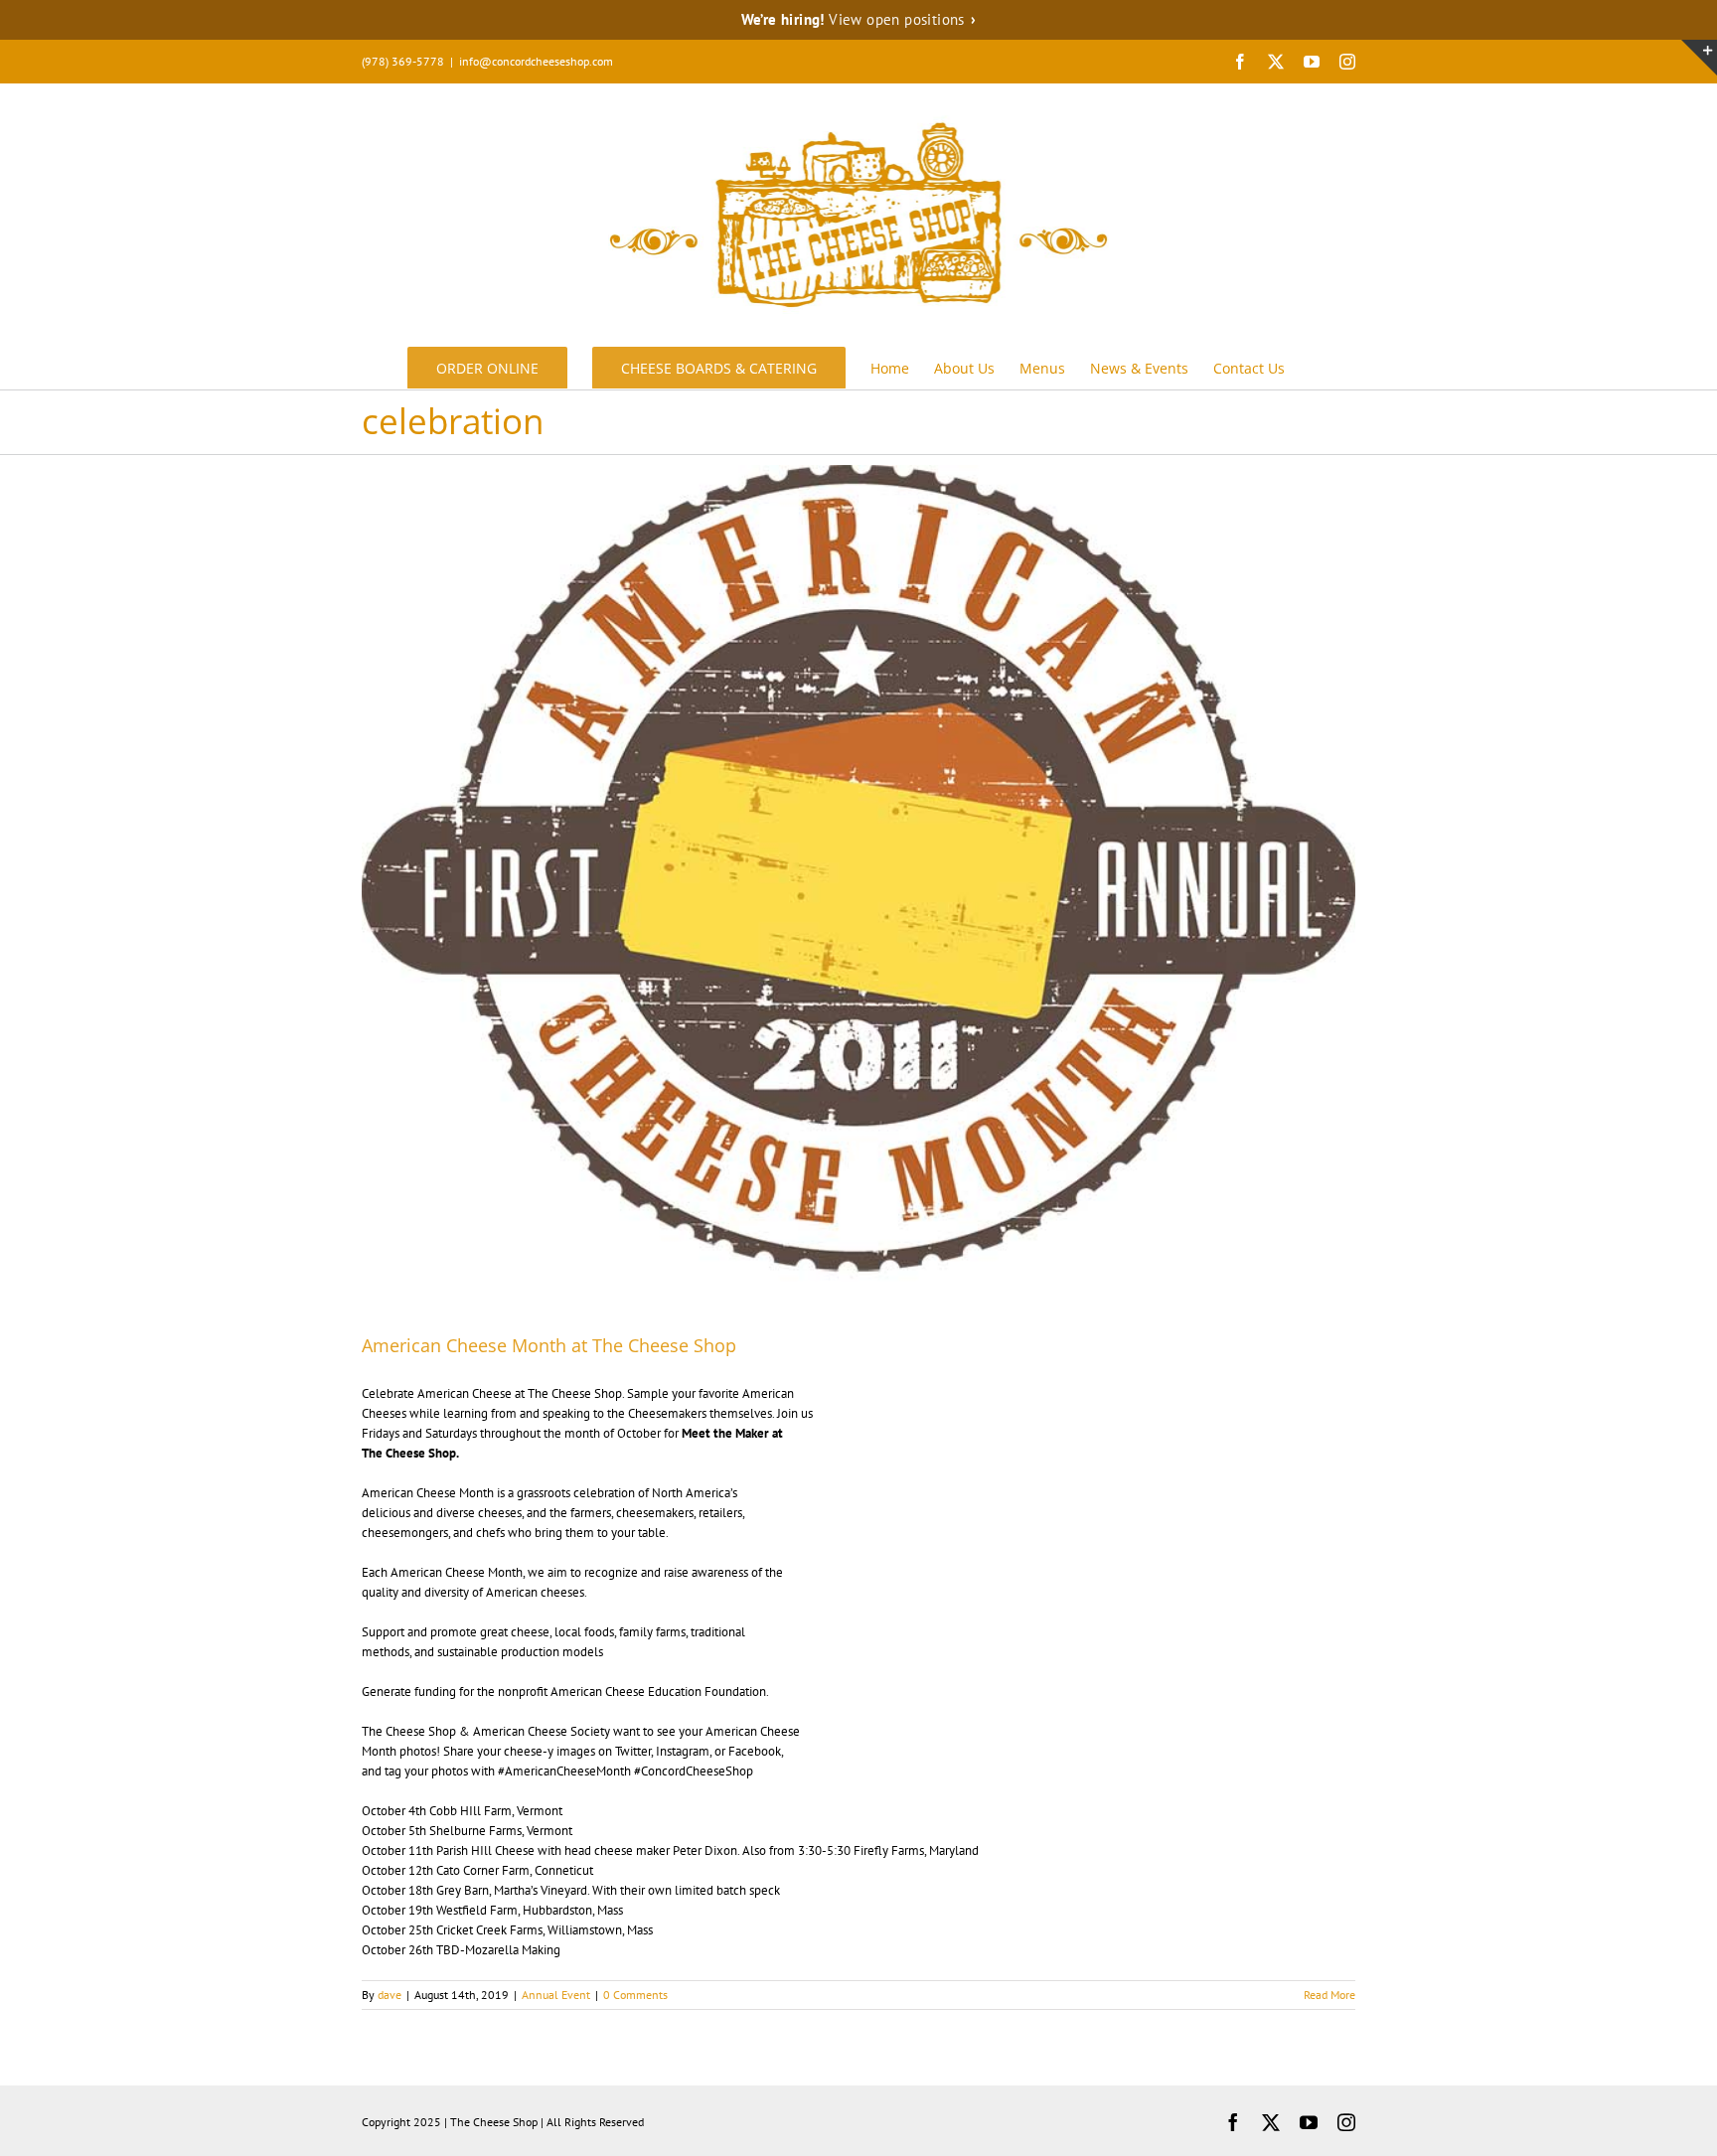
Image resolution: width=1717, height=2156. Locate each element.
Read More (1329, 1995)
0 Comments (635, 1995)
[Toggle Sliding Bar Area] (1699, 58)
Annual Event (556, 1995)
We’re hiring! (859, 19)
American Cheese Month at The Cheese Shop (549, 1345)
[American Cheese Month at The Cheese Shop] (858, 884)
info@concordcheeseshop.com (536, 61)
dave (390, 1995)
